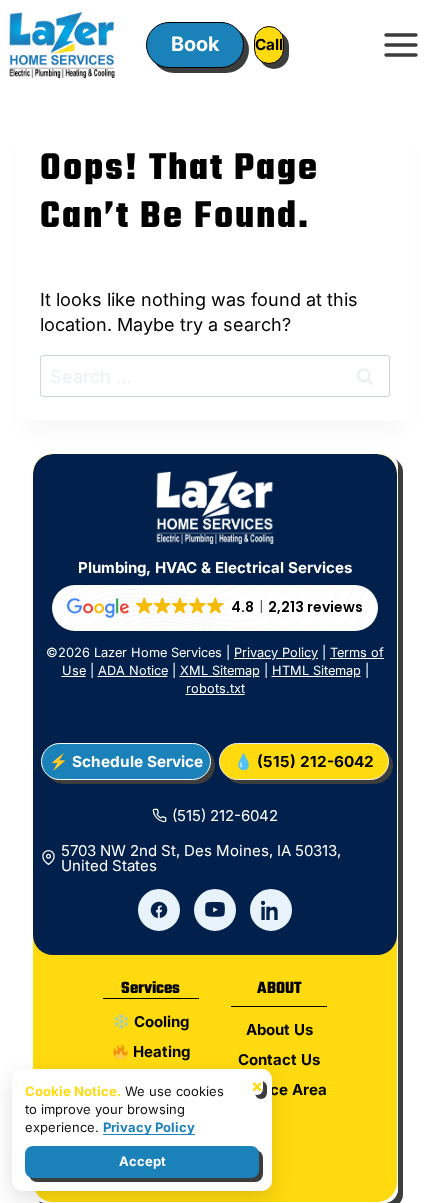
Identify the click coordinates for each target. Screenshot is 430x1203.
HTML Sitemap (316, 670)
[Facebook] (159, 910)
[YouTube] (215, 910)
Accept (142, 1161)
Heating (159, 1051)
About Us (279, 1029)
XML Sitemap (220, 670)
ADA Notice (133, 670)
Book (195, 44)
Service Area (279, 1089)
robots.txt (215, 688)
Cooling (159, 1021)
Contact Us (279, 1059)
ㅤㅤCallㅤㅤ (269, 44)
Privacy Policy (276, 652)
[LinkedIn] (271, 910)
